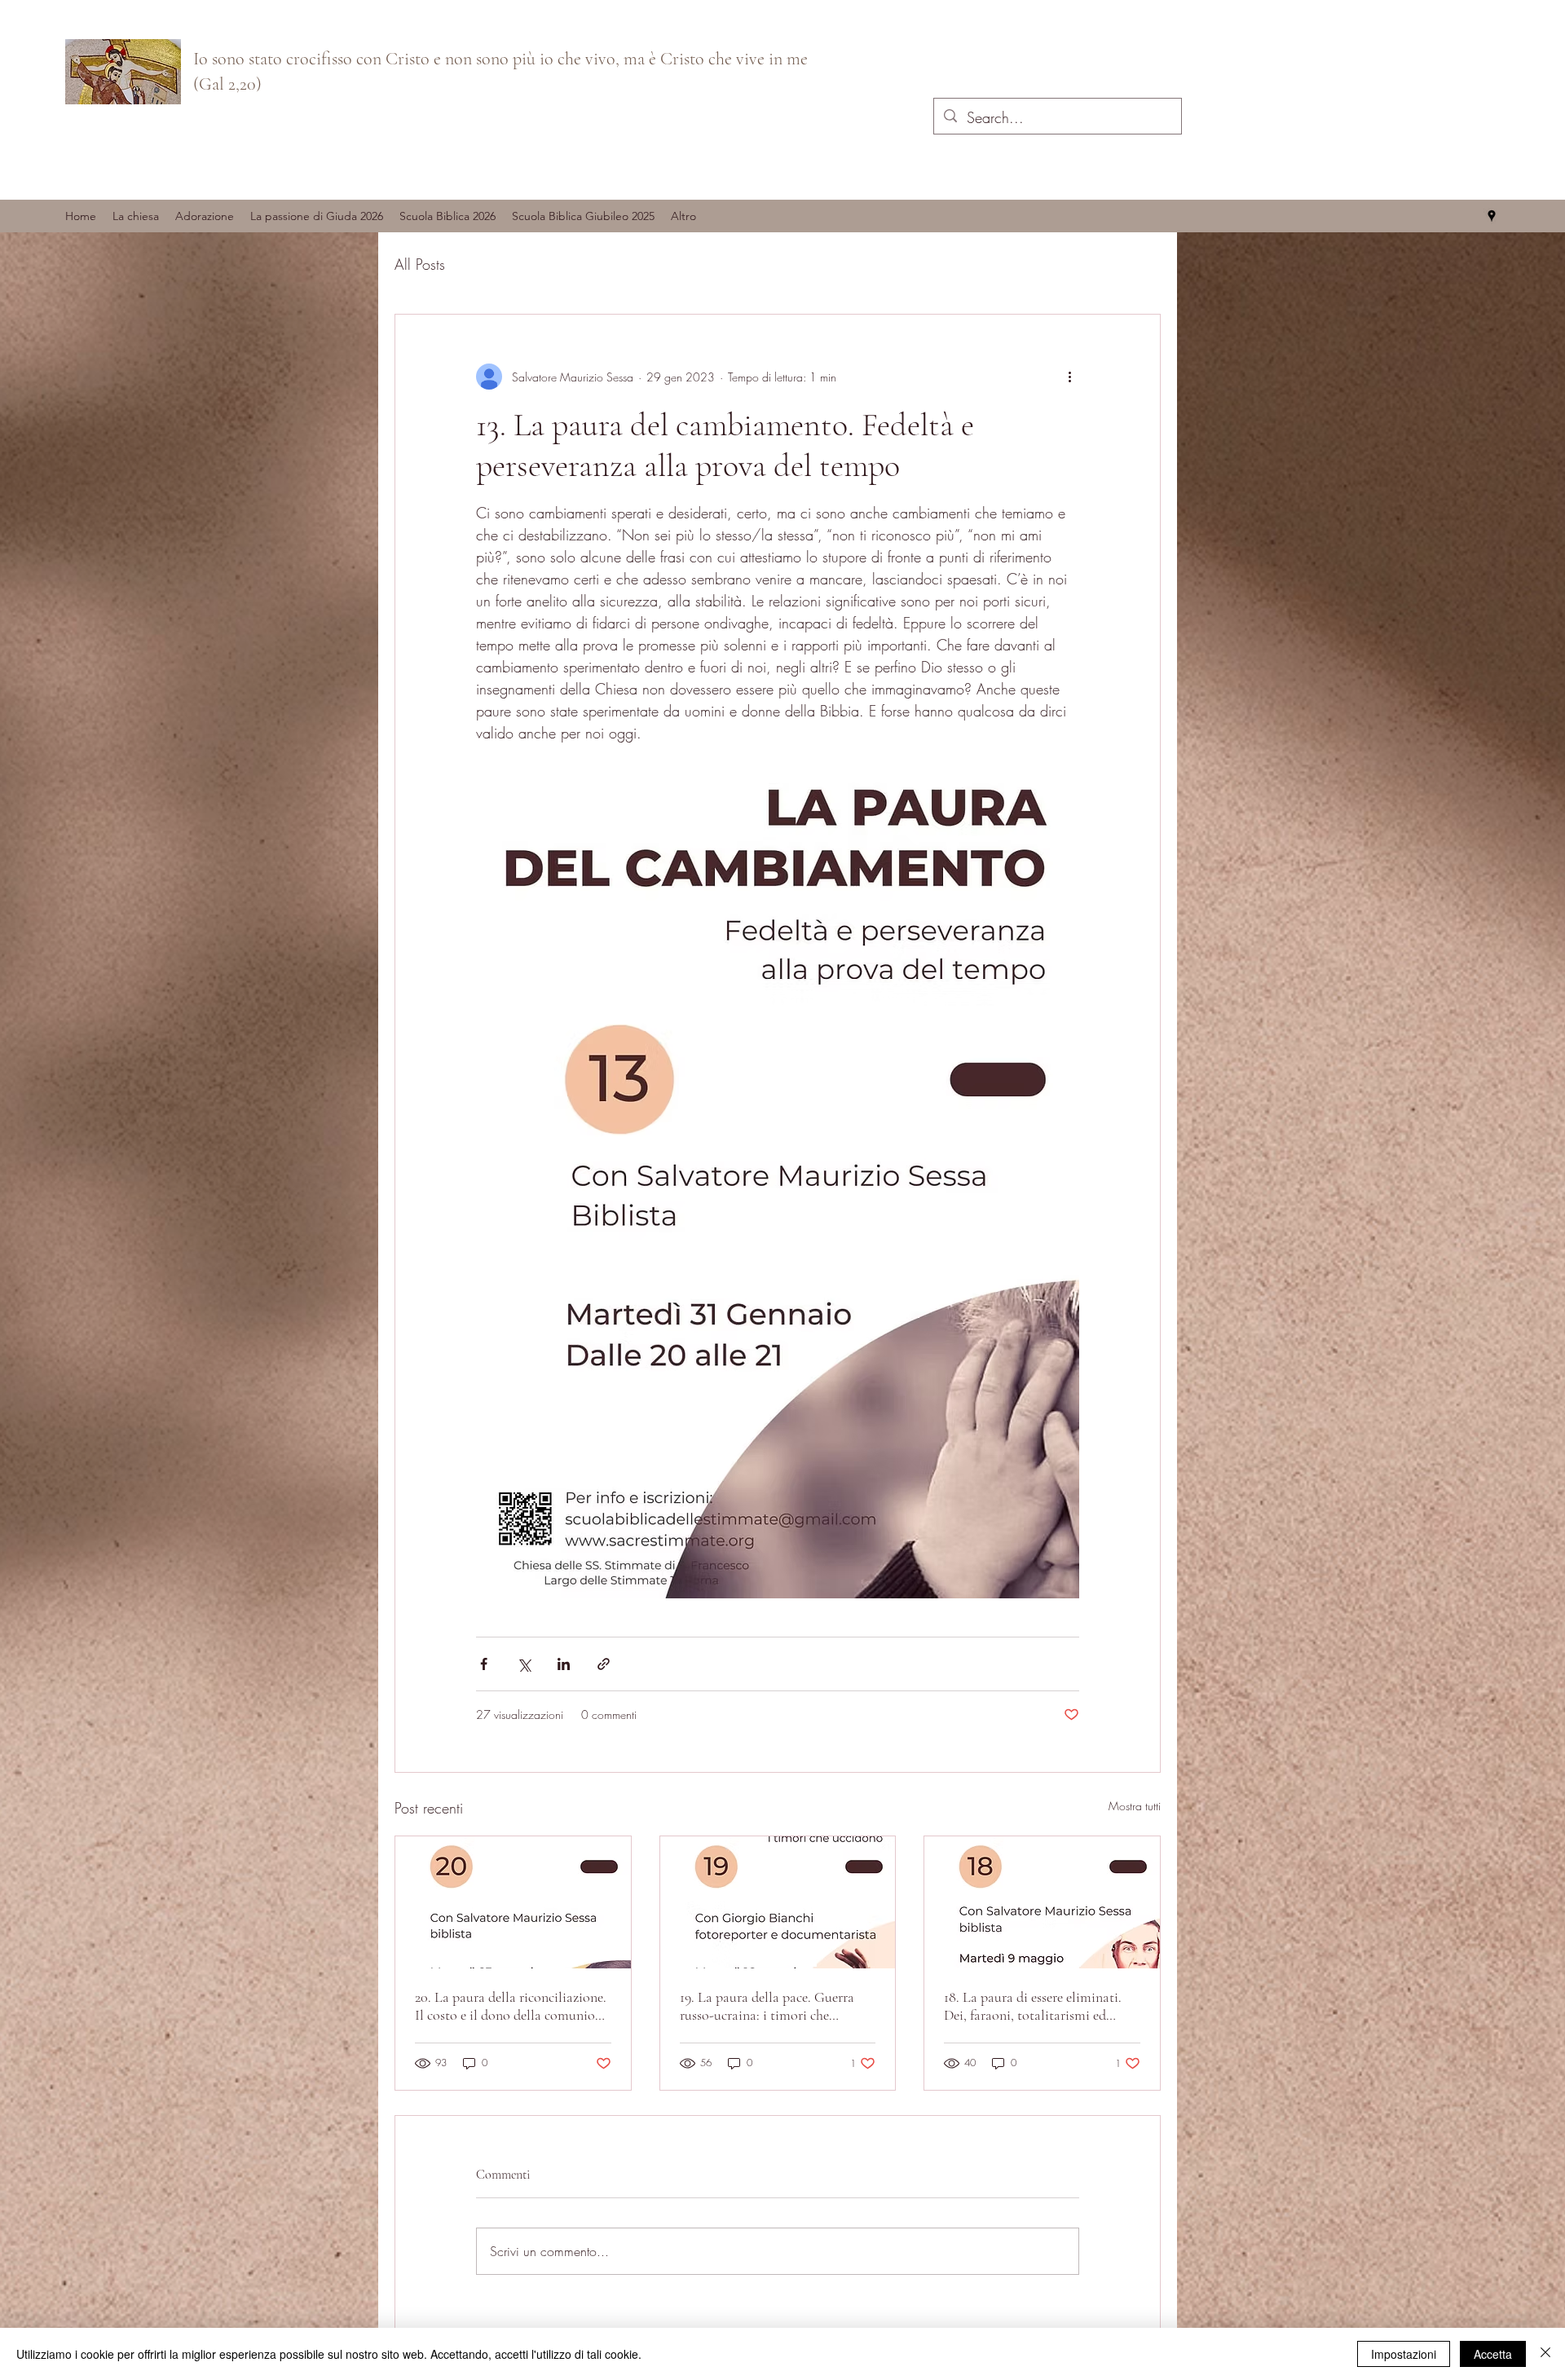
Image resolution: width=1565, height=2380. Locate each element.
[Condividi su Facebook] (484, 1664)
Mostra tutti (1135, 1806)
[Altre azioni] (1069, 377)
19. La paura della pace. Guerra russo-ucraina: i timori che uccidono (767, 2006)
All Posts (420, 264)
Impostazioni (1404, 2354)
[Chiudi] (1545, 2354)
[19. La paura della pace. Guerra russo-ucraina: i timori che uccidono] (778, 1902)
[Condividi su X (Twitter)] (524, 1664)
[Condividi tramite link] (604, 1664)
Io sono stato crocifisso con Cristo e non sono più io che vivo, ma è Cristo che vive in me (500, 59)
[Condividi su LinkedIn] (564, 1664)
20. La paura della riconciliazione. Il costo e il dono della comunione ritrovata (511, 2006)
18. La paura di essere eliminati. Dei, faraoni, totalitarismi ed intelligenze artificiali (1033, 2006)
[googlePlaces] (1492, 216)
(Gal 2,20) (227, 84)
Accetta (1493, 2354)
